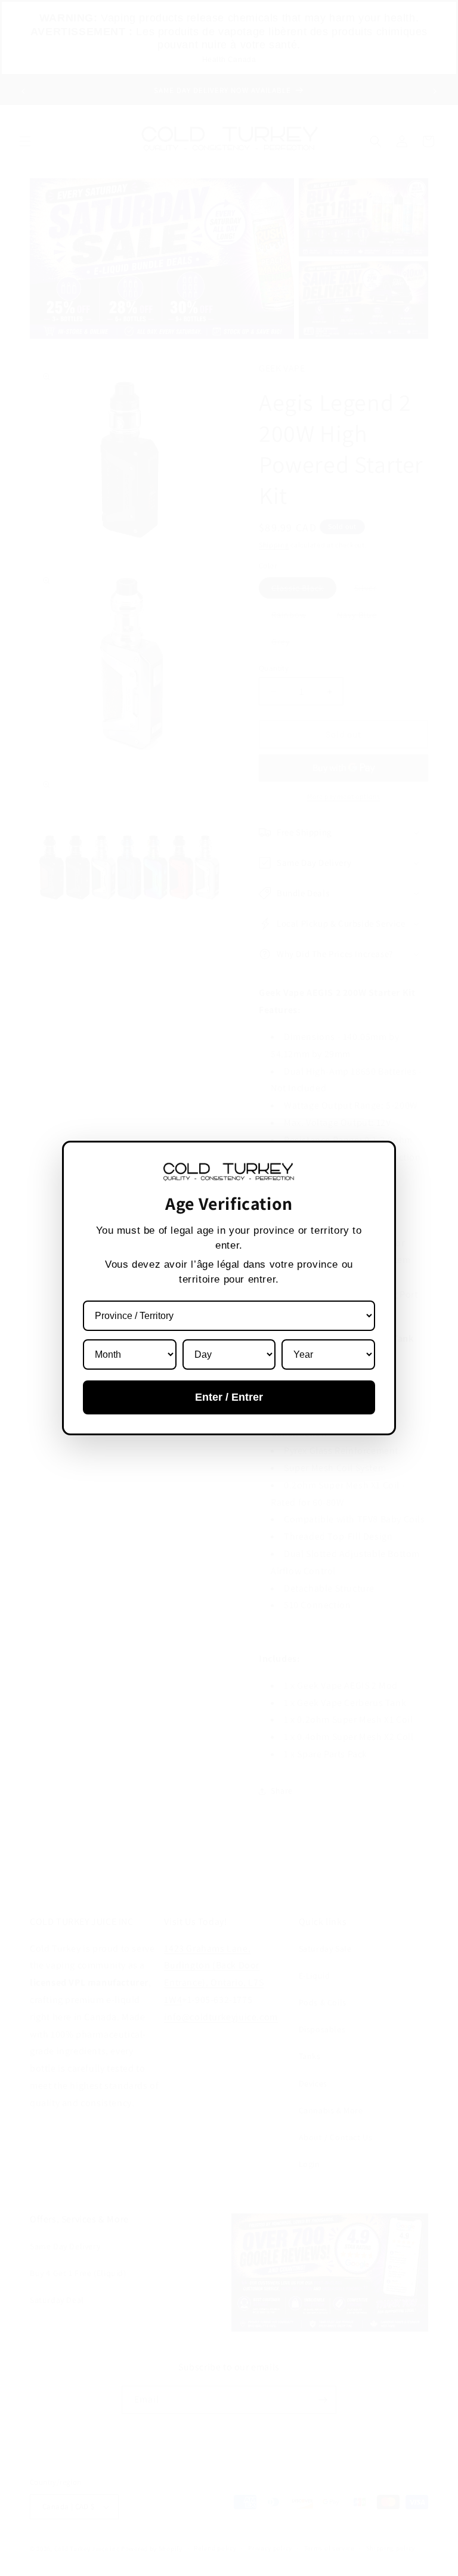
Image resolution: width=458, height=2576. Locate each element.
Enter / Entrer (229, 1397)
